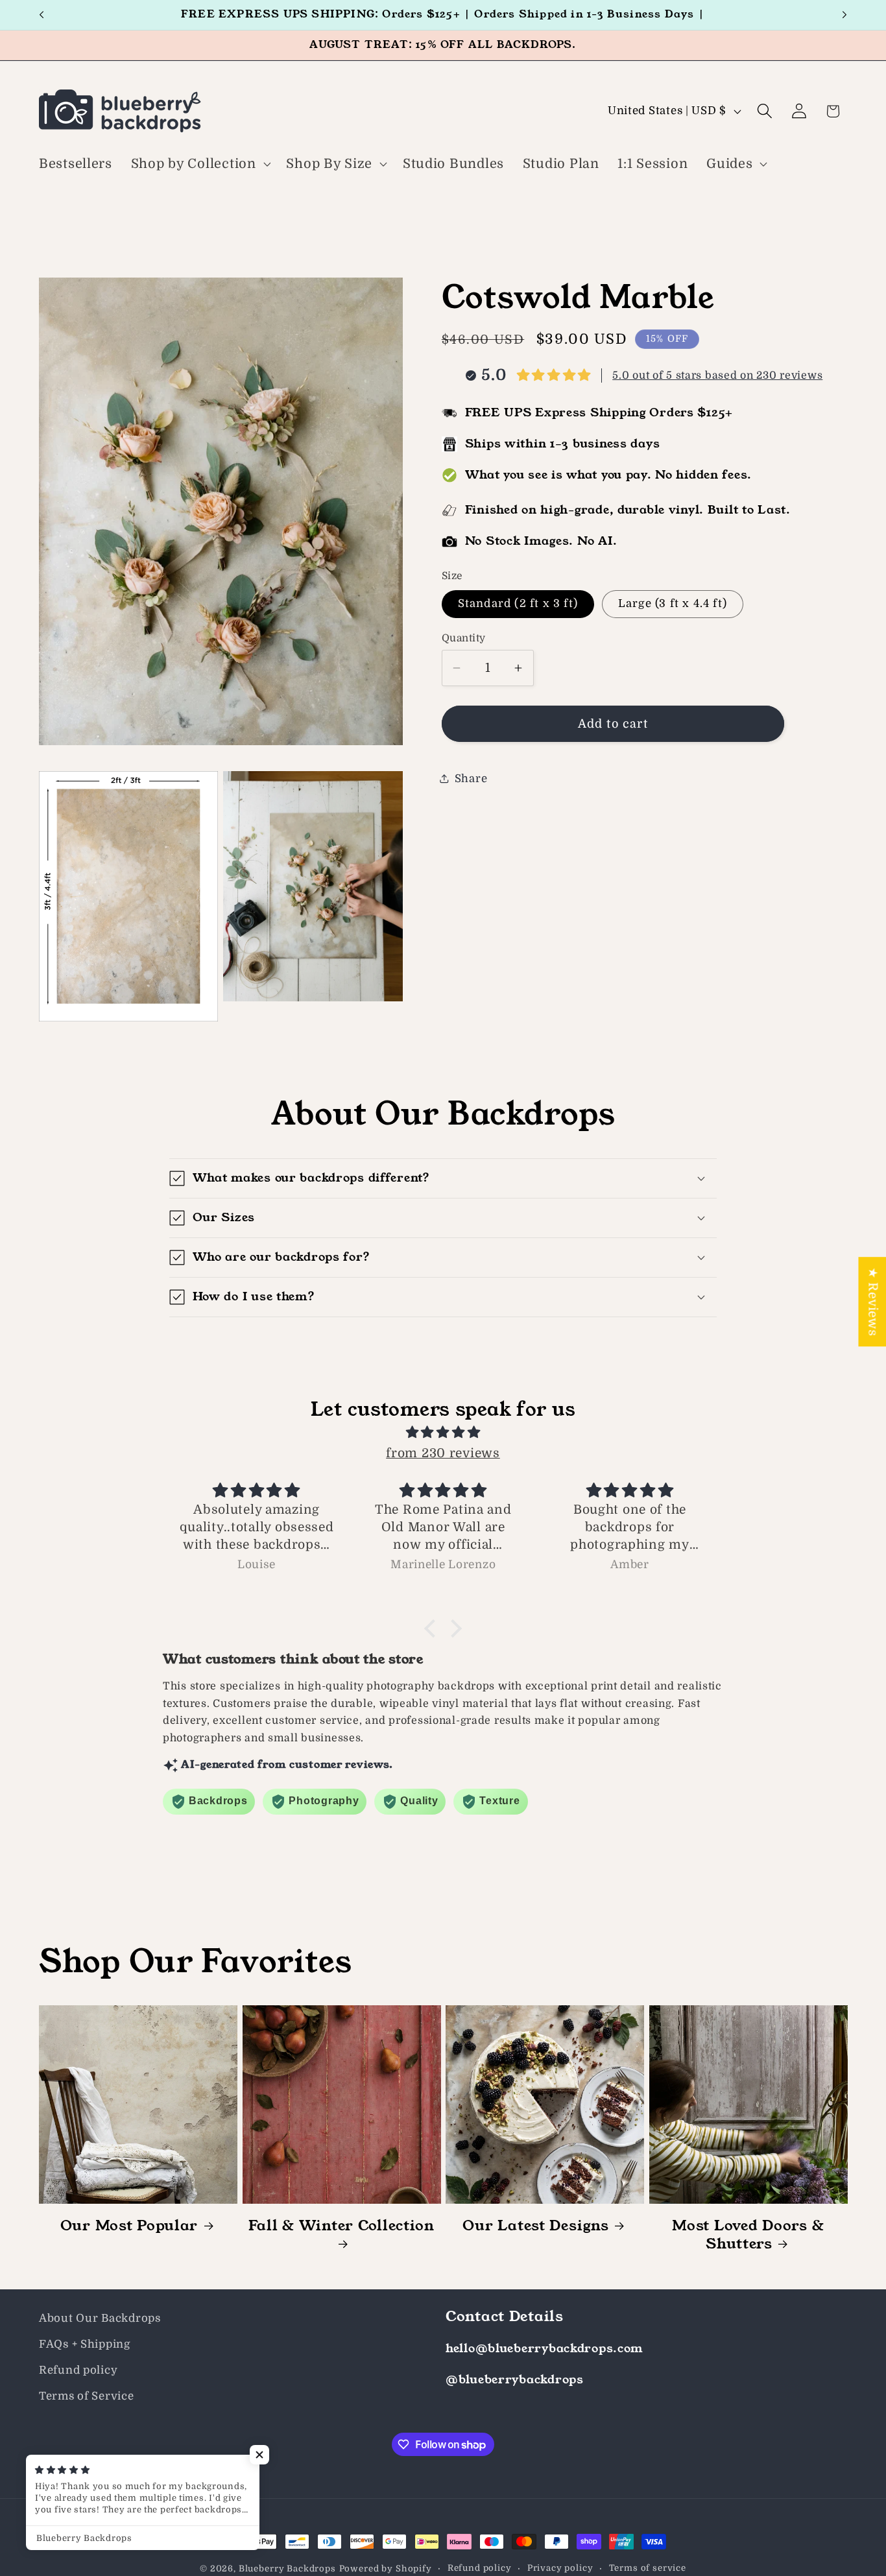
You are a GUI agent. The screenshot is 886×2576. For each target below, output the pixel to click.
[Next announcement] (844, 15)
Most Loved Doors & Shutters (748, 2235)
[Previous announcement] (42, 15)
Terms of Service (87, 2396)
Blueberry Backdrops (287, 2569)
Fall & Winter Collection (341, 2226)
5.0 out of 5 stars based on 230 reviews (717, 375)
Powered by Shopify (386, 2569)
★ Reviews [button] (872, 1302)
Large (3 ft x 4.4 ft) (673, 603)
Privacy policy (560, 2568)
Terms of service (648, 2568)
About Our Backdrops (100, 2318)
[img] (443, 1432)
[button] (199, 164)
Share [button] (471, 778)
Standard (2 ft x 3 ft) (518, 603)
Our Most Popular (129, 2226)
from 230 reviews (443, 1453)
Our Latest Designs (535, 2226)
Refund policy (78, 2370)
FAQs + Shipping (85, 2344)
